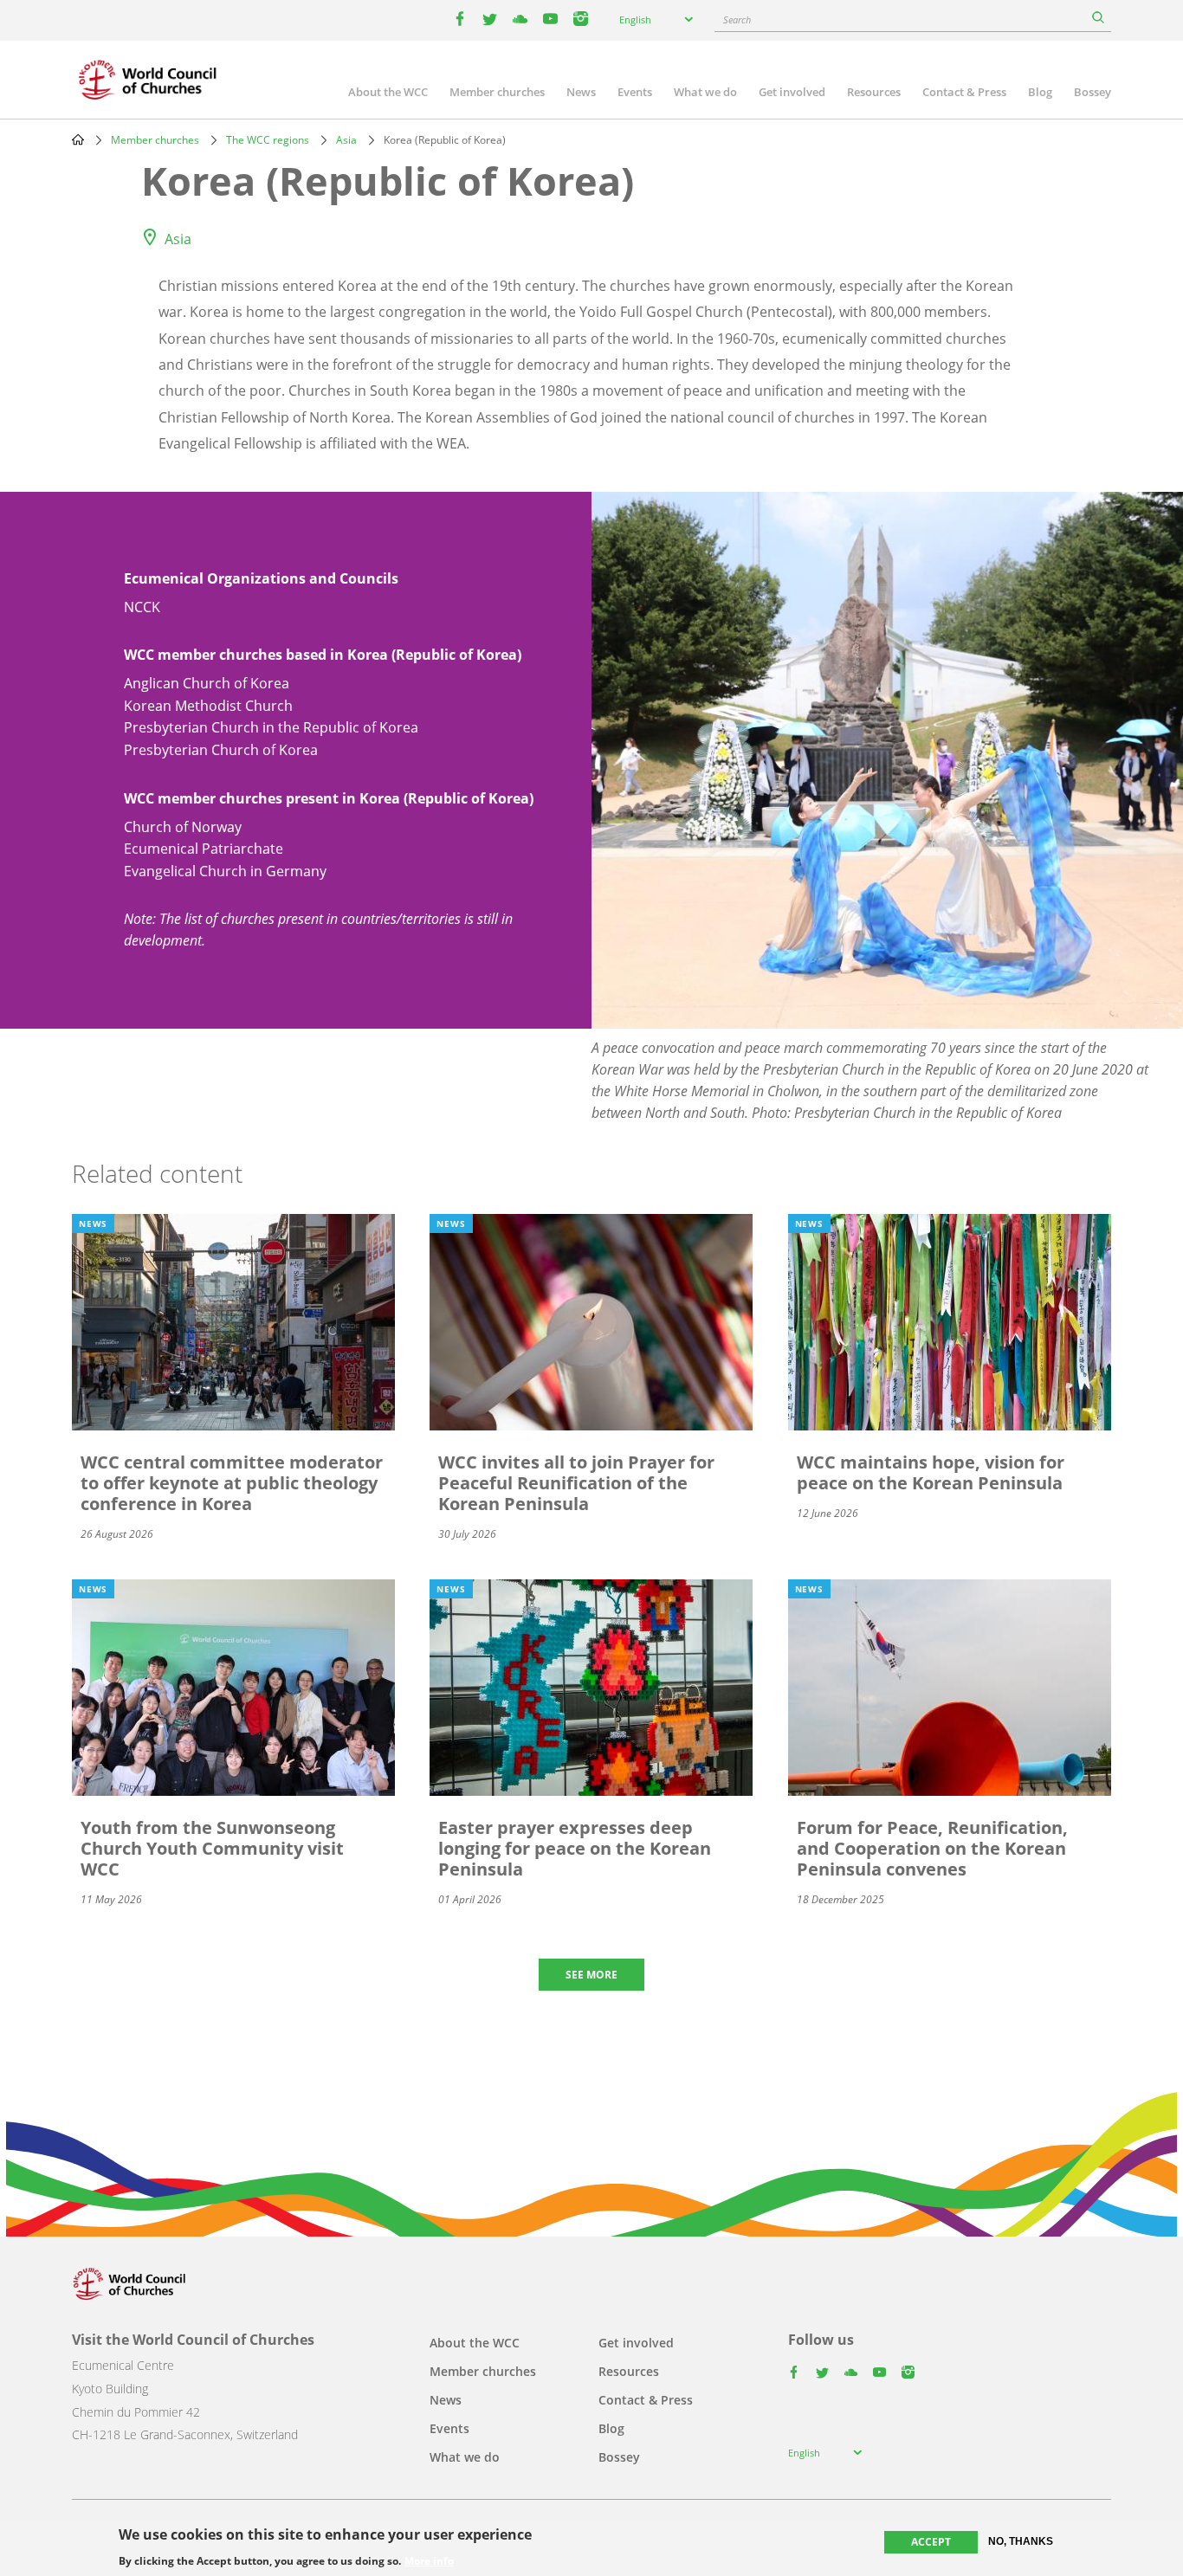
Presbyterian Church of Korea (221, 750)
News (581, 92)
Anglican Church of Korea (207, 683)
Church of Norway (183, 827)
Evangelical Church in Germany (225, 871)
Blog (1040, 92)
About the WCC (388, 92)
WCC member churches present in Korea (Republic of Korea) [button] (329, 798)
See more (591, 1975)
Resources (874, 92)
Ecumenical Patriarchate (204, 849)
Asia (346, 140)
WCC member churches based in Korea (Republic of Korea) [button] (323, 655)
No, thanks (1021, 2541)
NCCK (142, 607)
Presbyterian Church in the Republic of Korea (271, 727)
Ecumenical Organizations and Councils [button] (261, 578)
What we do (705, 92)
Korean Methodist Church (208, 706)
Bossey (1092, 92)
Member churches (497, 92)
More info (429, 2560)
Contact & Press (964, 92)
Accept (931, 2542)
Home (78, 139)
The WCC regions (268, 140)
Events (635, 92)
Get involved (792, 92)
